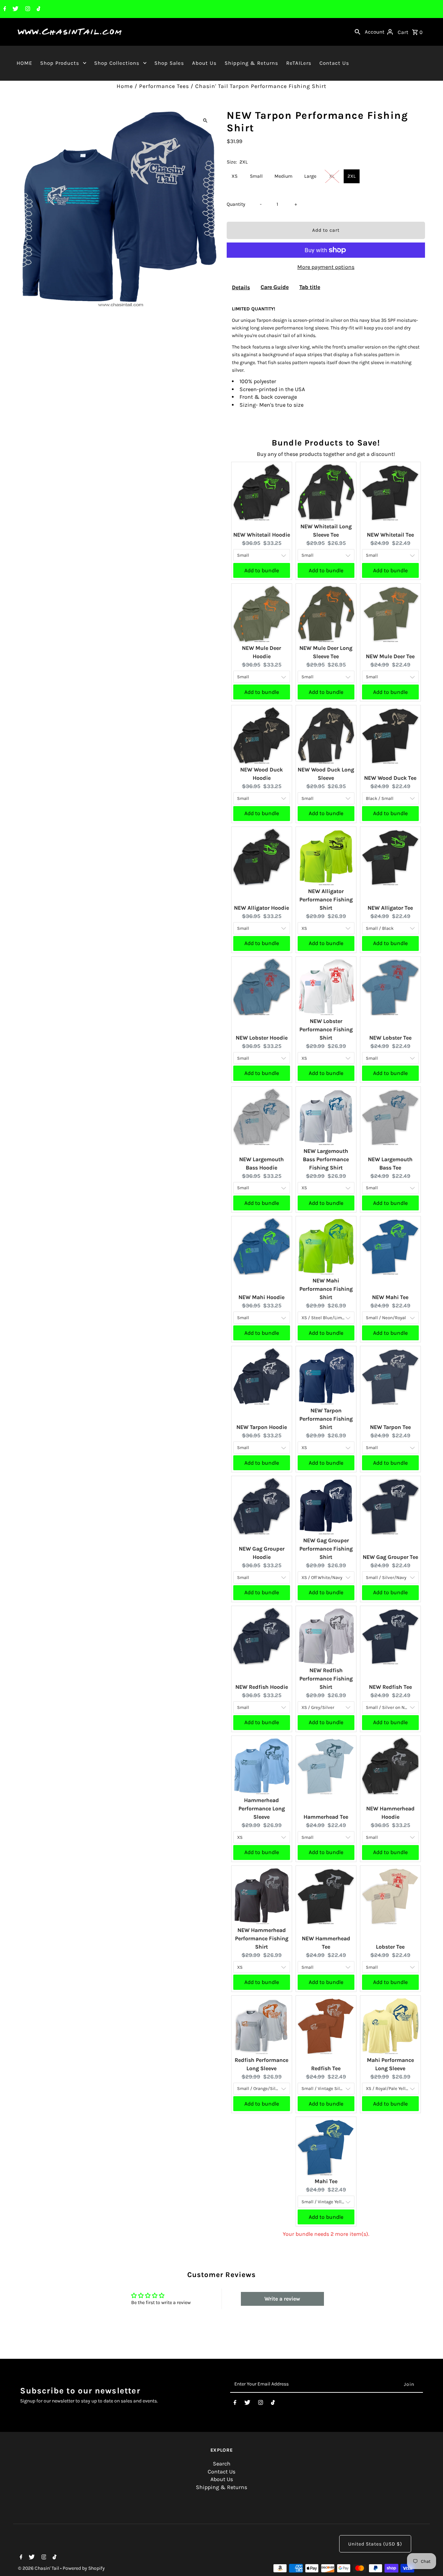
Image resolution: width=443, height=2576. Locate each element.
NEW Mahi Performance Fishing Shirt (326, 1289)
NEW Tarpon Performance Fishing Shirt (326, 1419)
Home (125, 86)
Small (256, 176)
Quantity (236, 204)
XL (332, 176)
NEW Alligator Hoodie (261, 908)
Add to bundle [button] (262, 570)
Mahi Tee (326, 2181)
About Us (204, 63)
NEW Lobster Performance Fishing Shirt (326, 1029)
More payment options (326, 267)
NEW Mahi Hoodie (261, 1297)
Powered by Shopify (84, 2568)
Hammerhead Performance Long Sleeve (262, 1809)
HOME (24, 63)
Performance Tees (164, 86)
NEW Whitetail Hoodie (262, 535)
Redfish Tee (326, 2068)
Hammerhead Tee (326, 1817)
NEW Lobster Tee (390, 1038)
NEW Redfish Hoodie (262, 1687)
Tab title (310, 287)
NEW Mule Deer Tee (390, 656)
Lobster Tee (390, 1947)
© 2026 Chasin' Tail (39, 2568)
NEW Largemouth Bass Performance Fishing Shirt (326, 1159)
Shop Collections (117, 63)
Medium (283, 176)
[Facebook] (4, 9)
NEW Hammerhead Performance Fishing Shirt (262, 1938)
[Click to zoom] (205, 120)
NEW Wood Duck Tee (390, 778)
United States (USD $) (375, 2544)
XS (234, 176)
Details (241, 287)
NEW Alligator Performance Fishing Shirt (326, 899)
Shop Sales (169, 63)
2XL (352, 176)
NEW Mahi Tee (390, 1297)
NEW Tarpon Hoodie (262, 1427)
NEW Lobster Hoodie (262, 1038)
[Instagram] (27, 9)
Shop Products (60, 63)
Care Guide (275, 287)
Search (222, 2464)
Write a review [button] (282, 2299)
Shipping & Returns (251, 63)
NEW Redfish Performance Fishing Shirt (326, 1679)
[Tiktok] (38, 9)
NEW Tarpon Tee (390, 1427)
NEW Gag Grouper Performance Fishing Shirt (326, 1549)
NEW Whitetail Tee (390, 535)
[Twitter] (15, 9)
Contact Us (334, 63)
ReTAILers (299, 63)
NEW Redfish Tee (390, 1687)
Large (310, 176)
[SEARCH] (358, 32)
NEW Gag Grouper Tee (390, 1557)
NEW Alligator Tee (390, 908)
